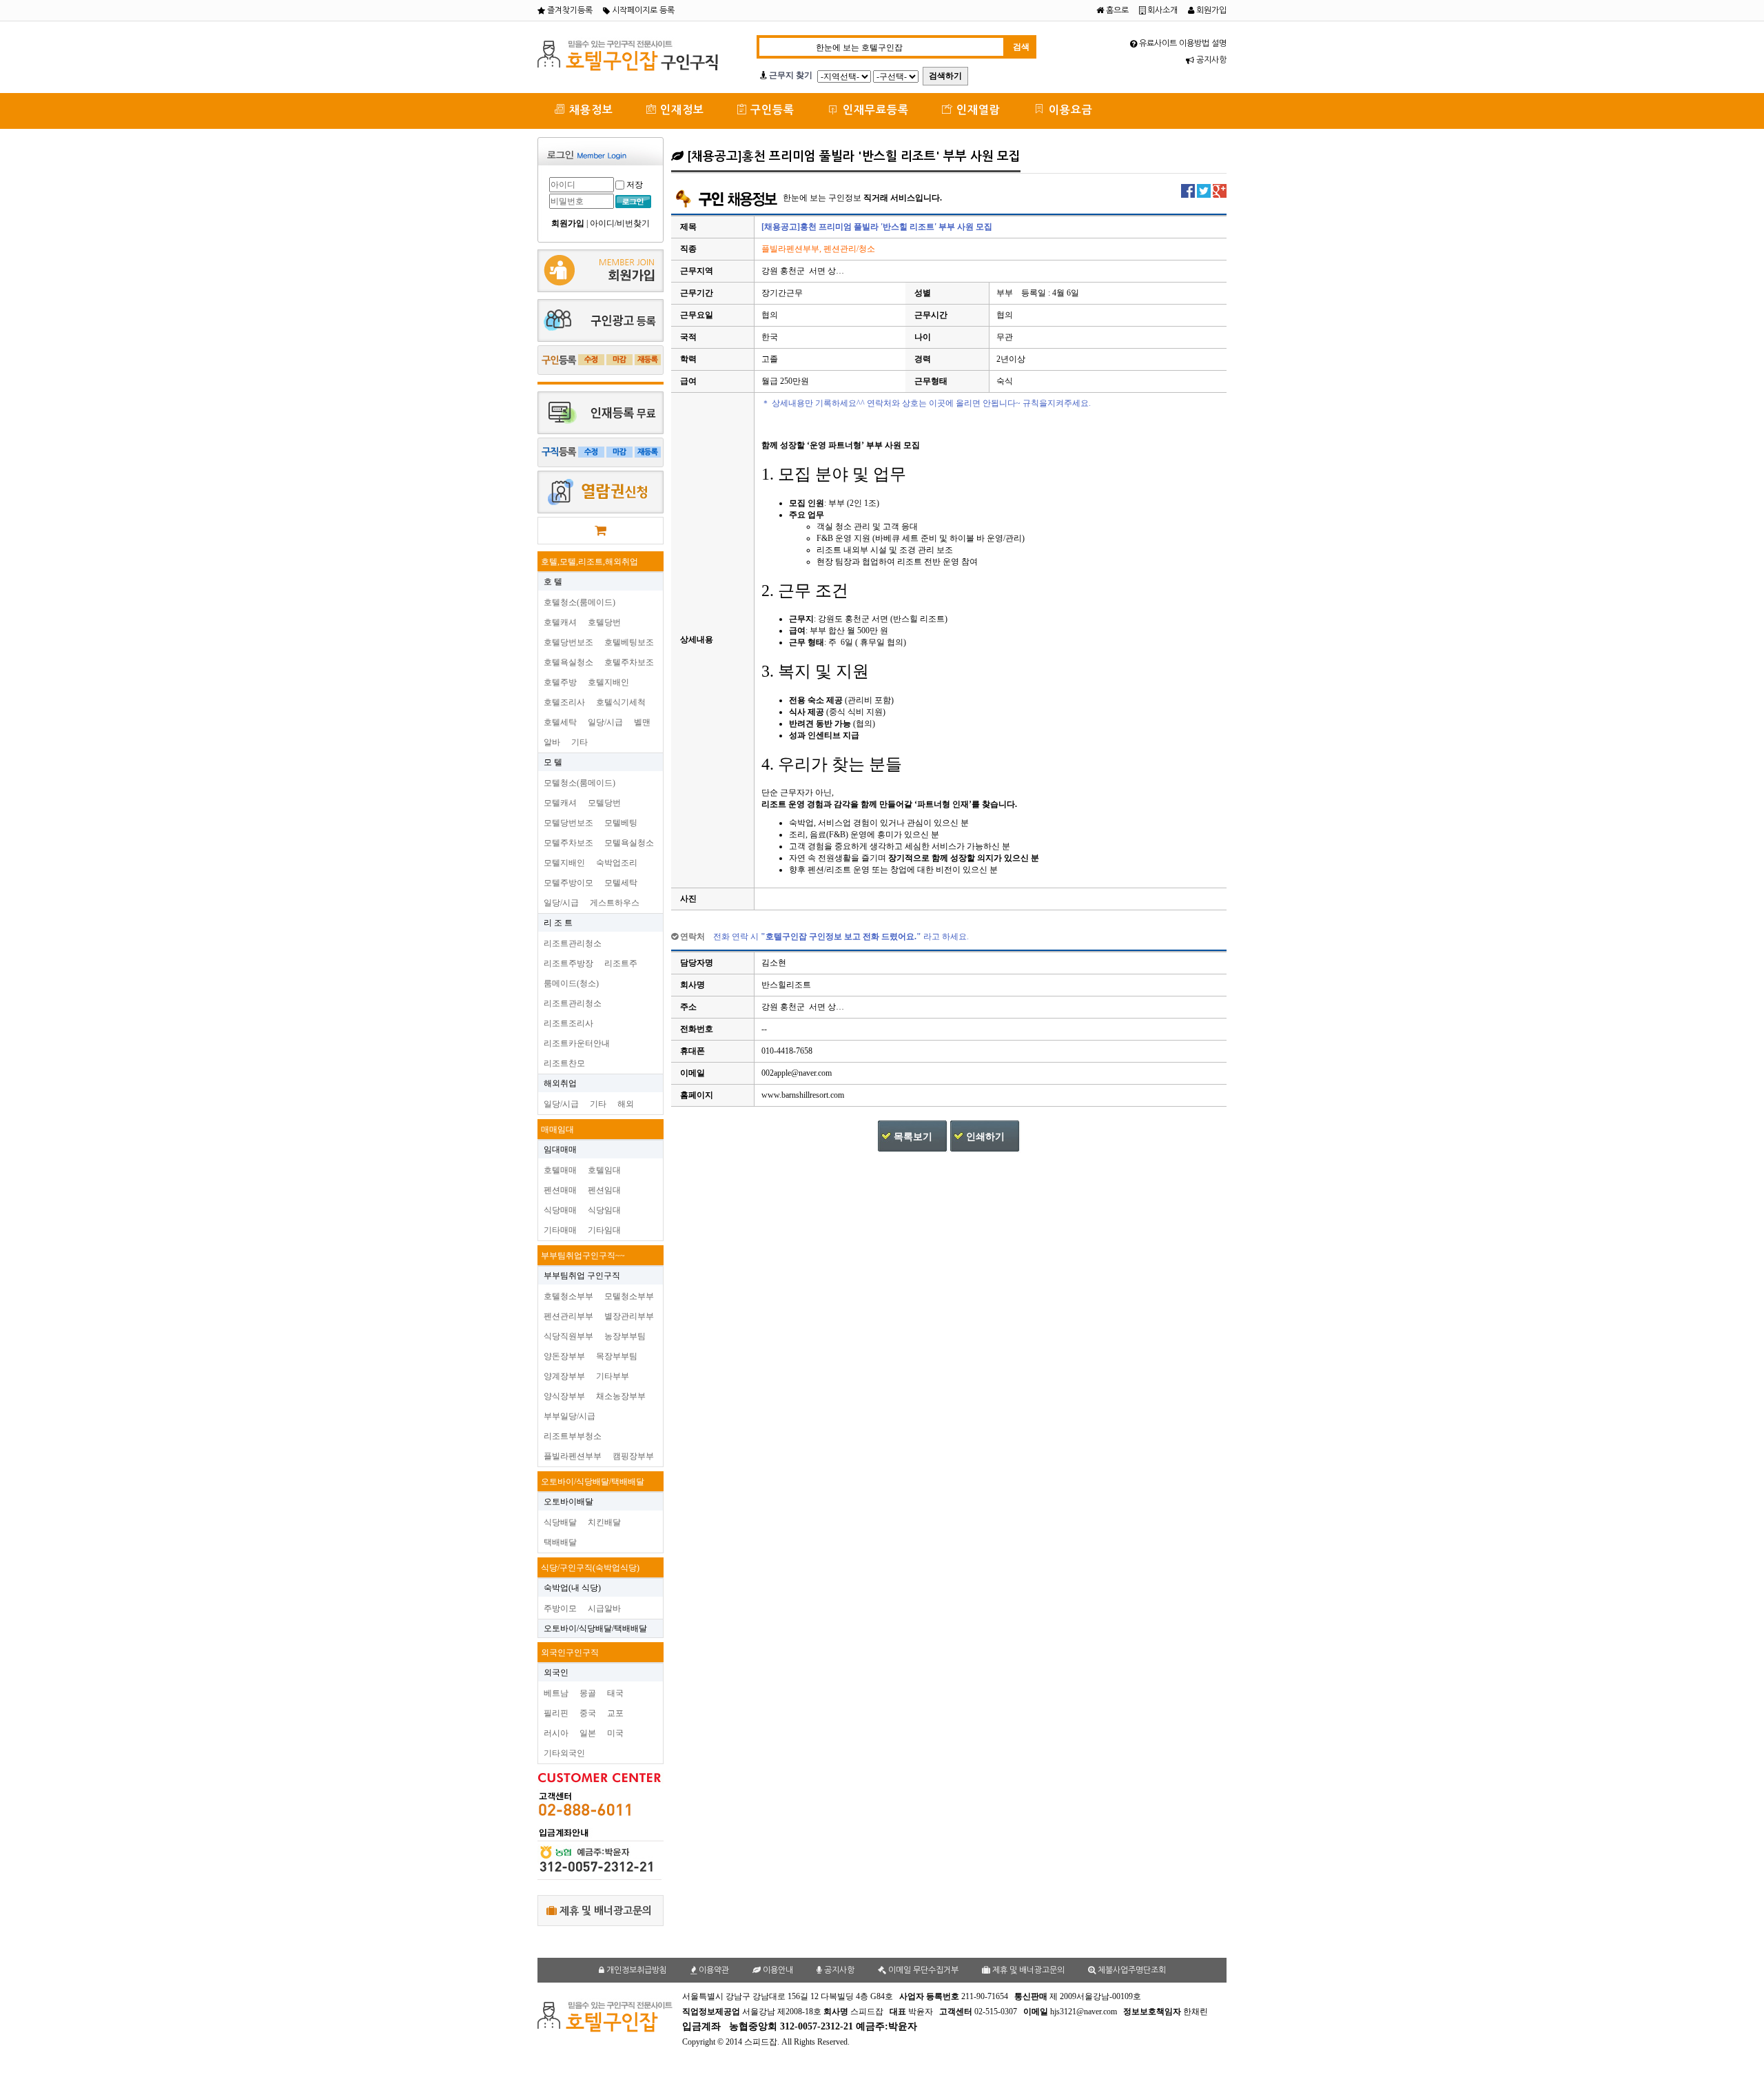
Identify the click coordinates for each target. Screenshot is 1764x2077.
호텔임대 (604, 1170)
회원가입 (1210, 10)
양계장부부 (564, 1376)
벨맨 (642, 722)
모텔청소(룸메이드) (580, 783)
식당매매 (560, 1210)
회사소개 (1161, 10)
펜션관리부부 (568, 1316)
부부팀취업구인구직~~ (583, 1256)
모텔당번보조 (568, 823)
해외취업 (560, 1083)
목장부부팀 (617, 1356)
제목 (688, 227)
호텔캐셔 (560, 622)
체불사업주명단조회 (1131, 1970)
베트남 (556, 1693)
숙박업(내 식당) (572, 1588)
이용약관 (713, 1970)
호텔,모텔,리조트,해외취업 (589, 562)
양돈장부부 (564, 1356)
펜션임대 (604, 1190)
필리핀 (556, 1713)
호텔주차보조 (629, 662)
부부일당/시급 (570, 1416)
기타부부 (613, 1376)
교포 (615, 1713)
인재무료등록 (874, 110)
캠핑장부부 (633, 1456)
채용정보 (589, 110)
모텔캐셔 (560, 803)
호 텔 (553, 582)
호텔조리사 (564, 702)
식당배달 (560, 1522)
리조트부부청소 (573, 1436)
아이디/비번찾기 (620, 223)
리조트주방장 (568, 963)
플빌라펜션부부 (573, 1456)
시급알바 (604, 1608)
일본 (588, 1733)
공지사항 (1210, 60)
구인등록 (771, 110)
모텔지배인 (564, 863)
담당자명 (697, 963)
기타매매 (560, 1230)
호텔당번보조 (568, 642)
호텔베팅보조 (629, 642)
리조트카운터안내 (577, 1043)
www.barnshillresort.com (803, 1095)
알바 (552, 742)
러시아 (556, 1733)
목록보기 (913, 1137)
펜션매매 (560, 1190)
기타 (580, 742)
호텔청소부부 (568, 1296)
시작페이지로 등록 (642, 10)
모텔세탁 (621, 883)
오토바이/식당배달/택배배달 (593, 1482)
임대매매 (560, 1149)
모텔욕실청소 (629, 843)
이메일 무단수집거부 (922, 1970)
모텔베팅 (621, 823)
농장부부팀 (625, 1336)
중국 (588, 1713)
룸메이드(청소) (571, 983)
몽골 (588, 1693)
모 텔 (553, 762)
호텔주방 (560, 682)
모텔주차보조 (568, 843)
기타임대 (604, 1230)
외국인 (556, 1672)
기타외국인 (564, 1753)
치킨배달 (604, 1522)
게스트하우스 (615, 903)
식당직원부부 (568, 1336)
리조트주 (621, 963)
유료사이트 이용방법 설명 (1182, 43)
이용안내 (777, 1970)
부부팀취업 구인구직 (582, 1276)
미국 (615, 1733)
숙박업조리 (617, 863)
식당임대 (604, 1210)
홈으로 (1116, 10)
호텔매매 (560, 1170)
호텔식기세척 (621, 702)
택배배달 (560, 1542)
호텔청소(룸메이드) (580, 602)
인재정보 (680, 110)
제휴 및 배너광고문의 (604, 1911)
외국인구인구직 (570, 1653)
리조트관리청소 (573, 943)
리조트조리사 (568, 1023)
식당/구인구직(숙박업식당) (590, 1568)
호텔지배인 (608, 682)
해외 (626, 1104)
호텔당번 (604, 622)
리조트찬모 (564, 1063)
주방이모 (560, 1608)
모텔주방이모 (568, 883)
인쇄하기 (985, 1137)
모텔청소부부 (629, 1296)
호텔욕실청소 (568, 662)
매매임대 (557, 1129)
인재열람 (977, 110)
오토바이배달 (568, 1502)
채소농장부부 (621, 1396)
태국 (615, 1693)
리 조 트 (558, 923)
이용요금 (1069, 110)
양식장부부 (564, 1396)
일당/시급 (605, 722)
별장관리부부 (629, 1316)
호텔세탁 (560, 722)
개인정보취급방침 (636, 1970)
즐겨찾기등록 (569, 10)
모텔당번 (604, 803)
